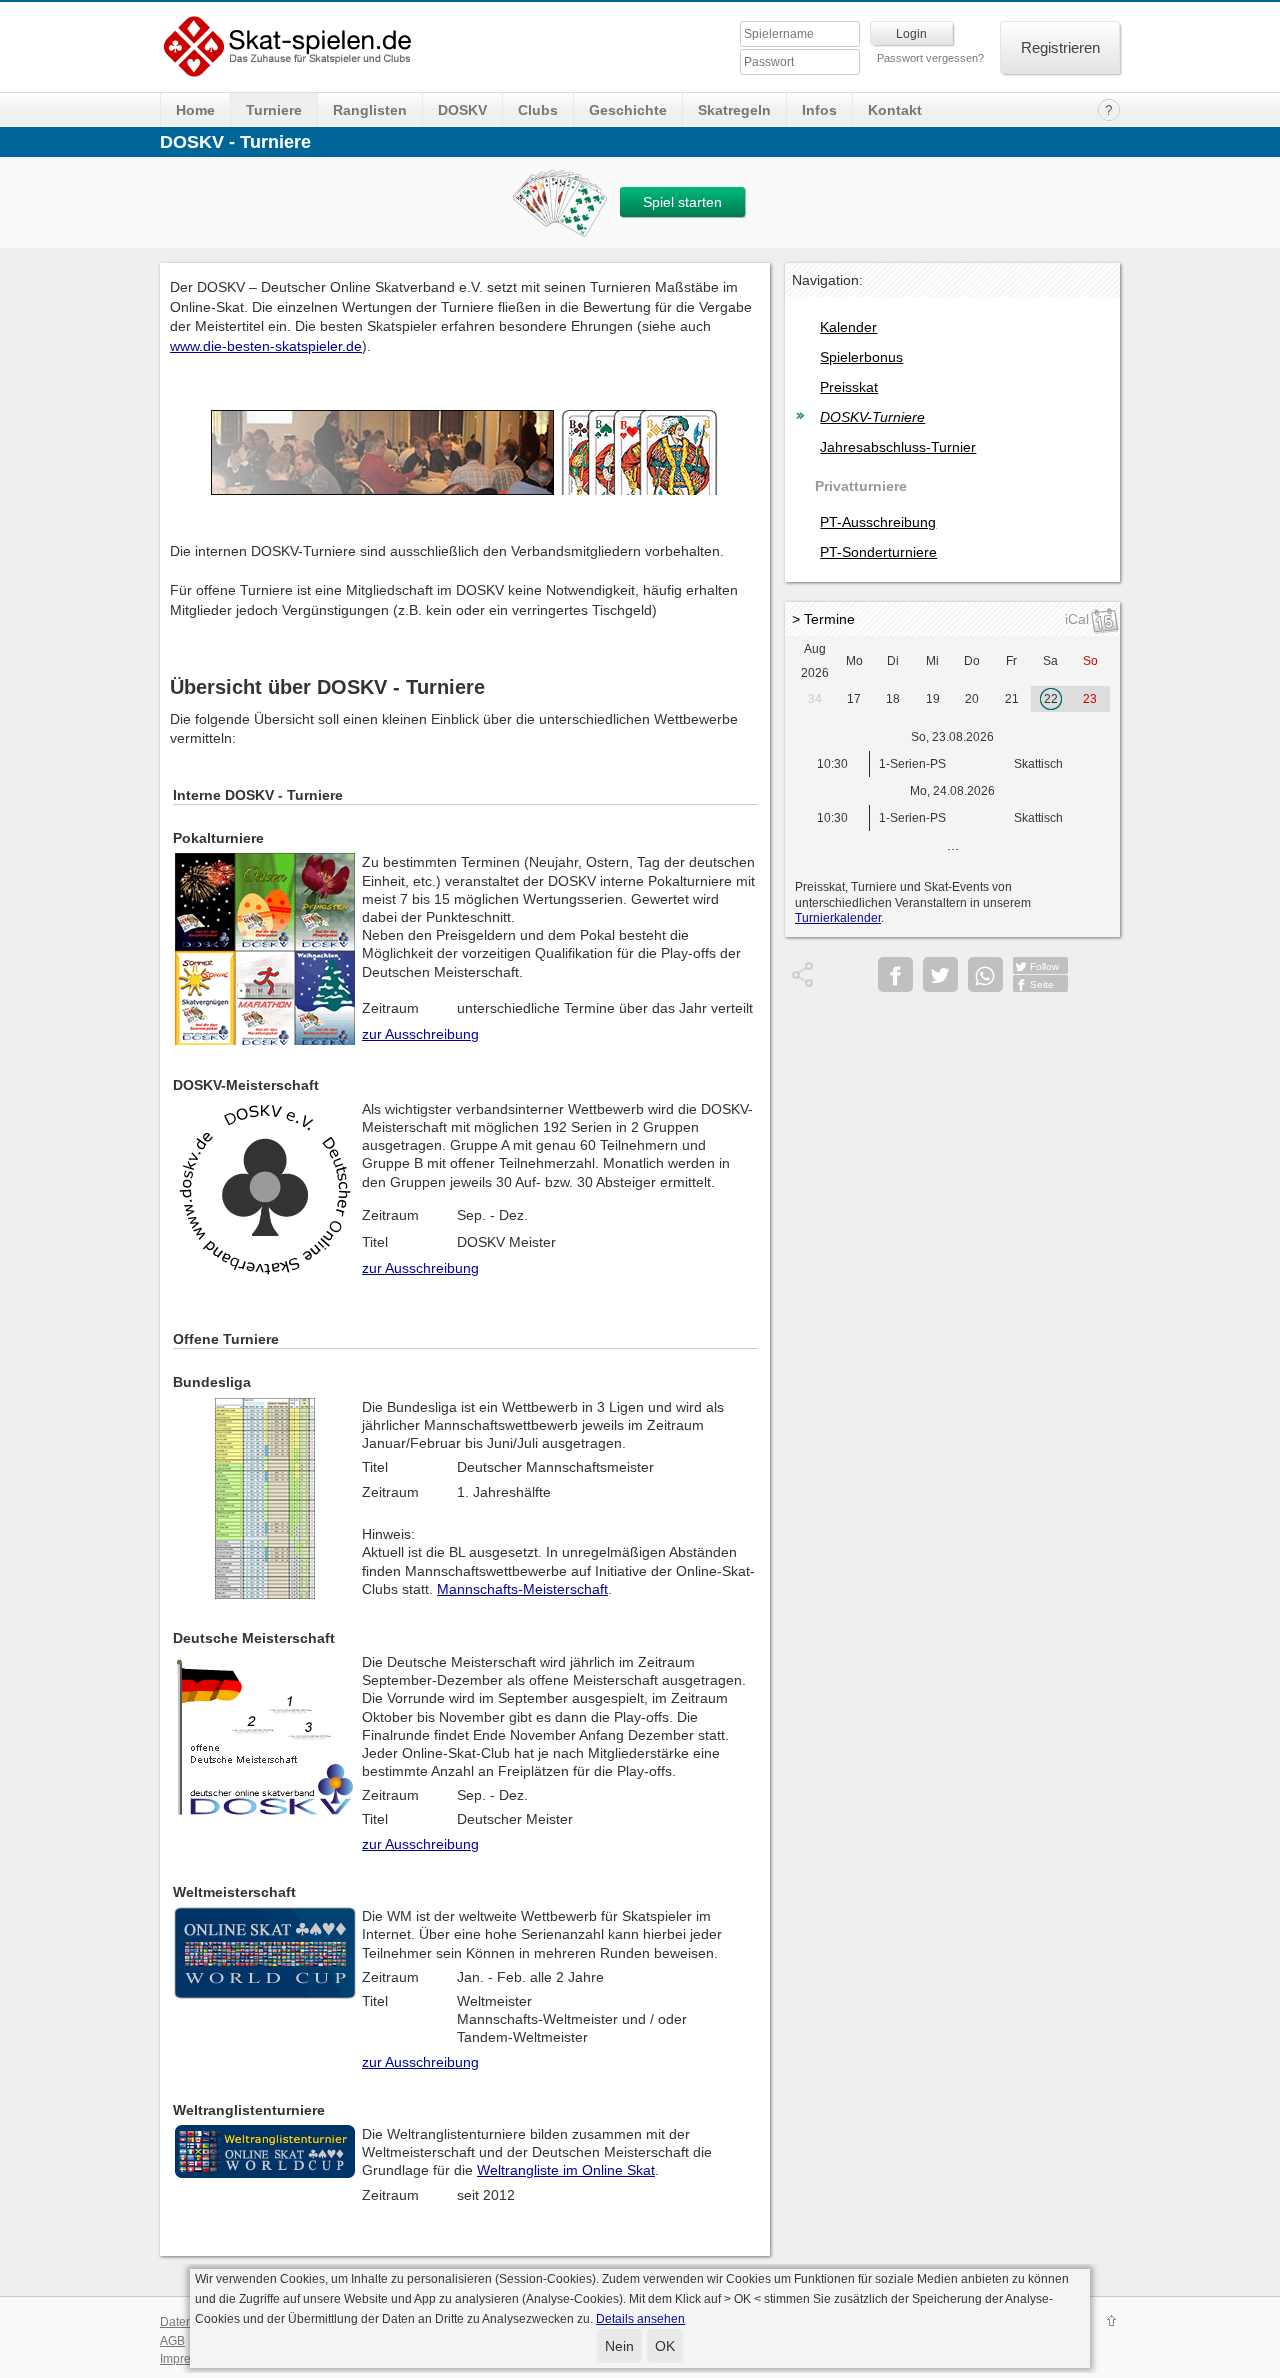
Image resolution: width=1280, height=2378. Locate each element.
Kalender (848, 327)
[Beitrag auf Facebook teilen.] (895, 974)
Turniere (274, 110)
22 (1051, 699)
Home (195, 110)
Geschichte (628, 110)
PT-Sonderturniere (878, 552)
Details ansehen (640, 2319)
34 (815, 699)
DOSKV (462, 110)
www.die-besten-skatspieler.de (266, 346)
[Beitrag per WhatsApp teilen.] (985, 974)
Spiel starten (682, 202)
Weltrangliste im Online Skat (566, 2170)
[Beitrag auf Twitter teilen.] (940, 974)
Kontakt (895, 110)
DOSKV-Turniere (872, 417)
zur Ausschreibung (420, 1034)
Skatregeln (734, 110)
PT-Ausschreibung (878, 522)
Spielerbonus (861, 357)
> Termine (823, 619)
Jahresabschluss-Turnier (898, 447)
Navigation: (827, 280)
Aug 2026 (815, 661)
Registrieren (1060, 47)
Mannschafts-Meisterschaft (522, 1589)
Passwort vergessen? (930, 58)
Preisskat (849, 387)
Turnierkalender (838, 918)
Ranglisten (370, 110)
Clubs (538, 110)
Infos (819, 110)
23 (1090, 699)
